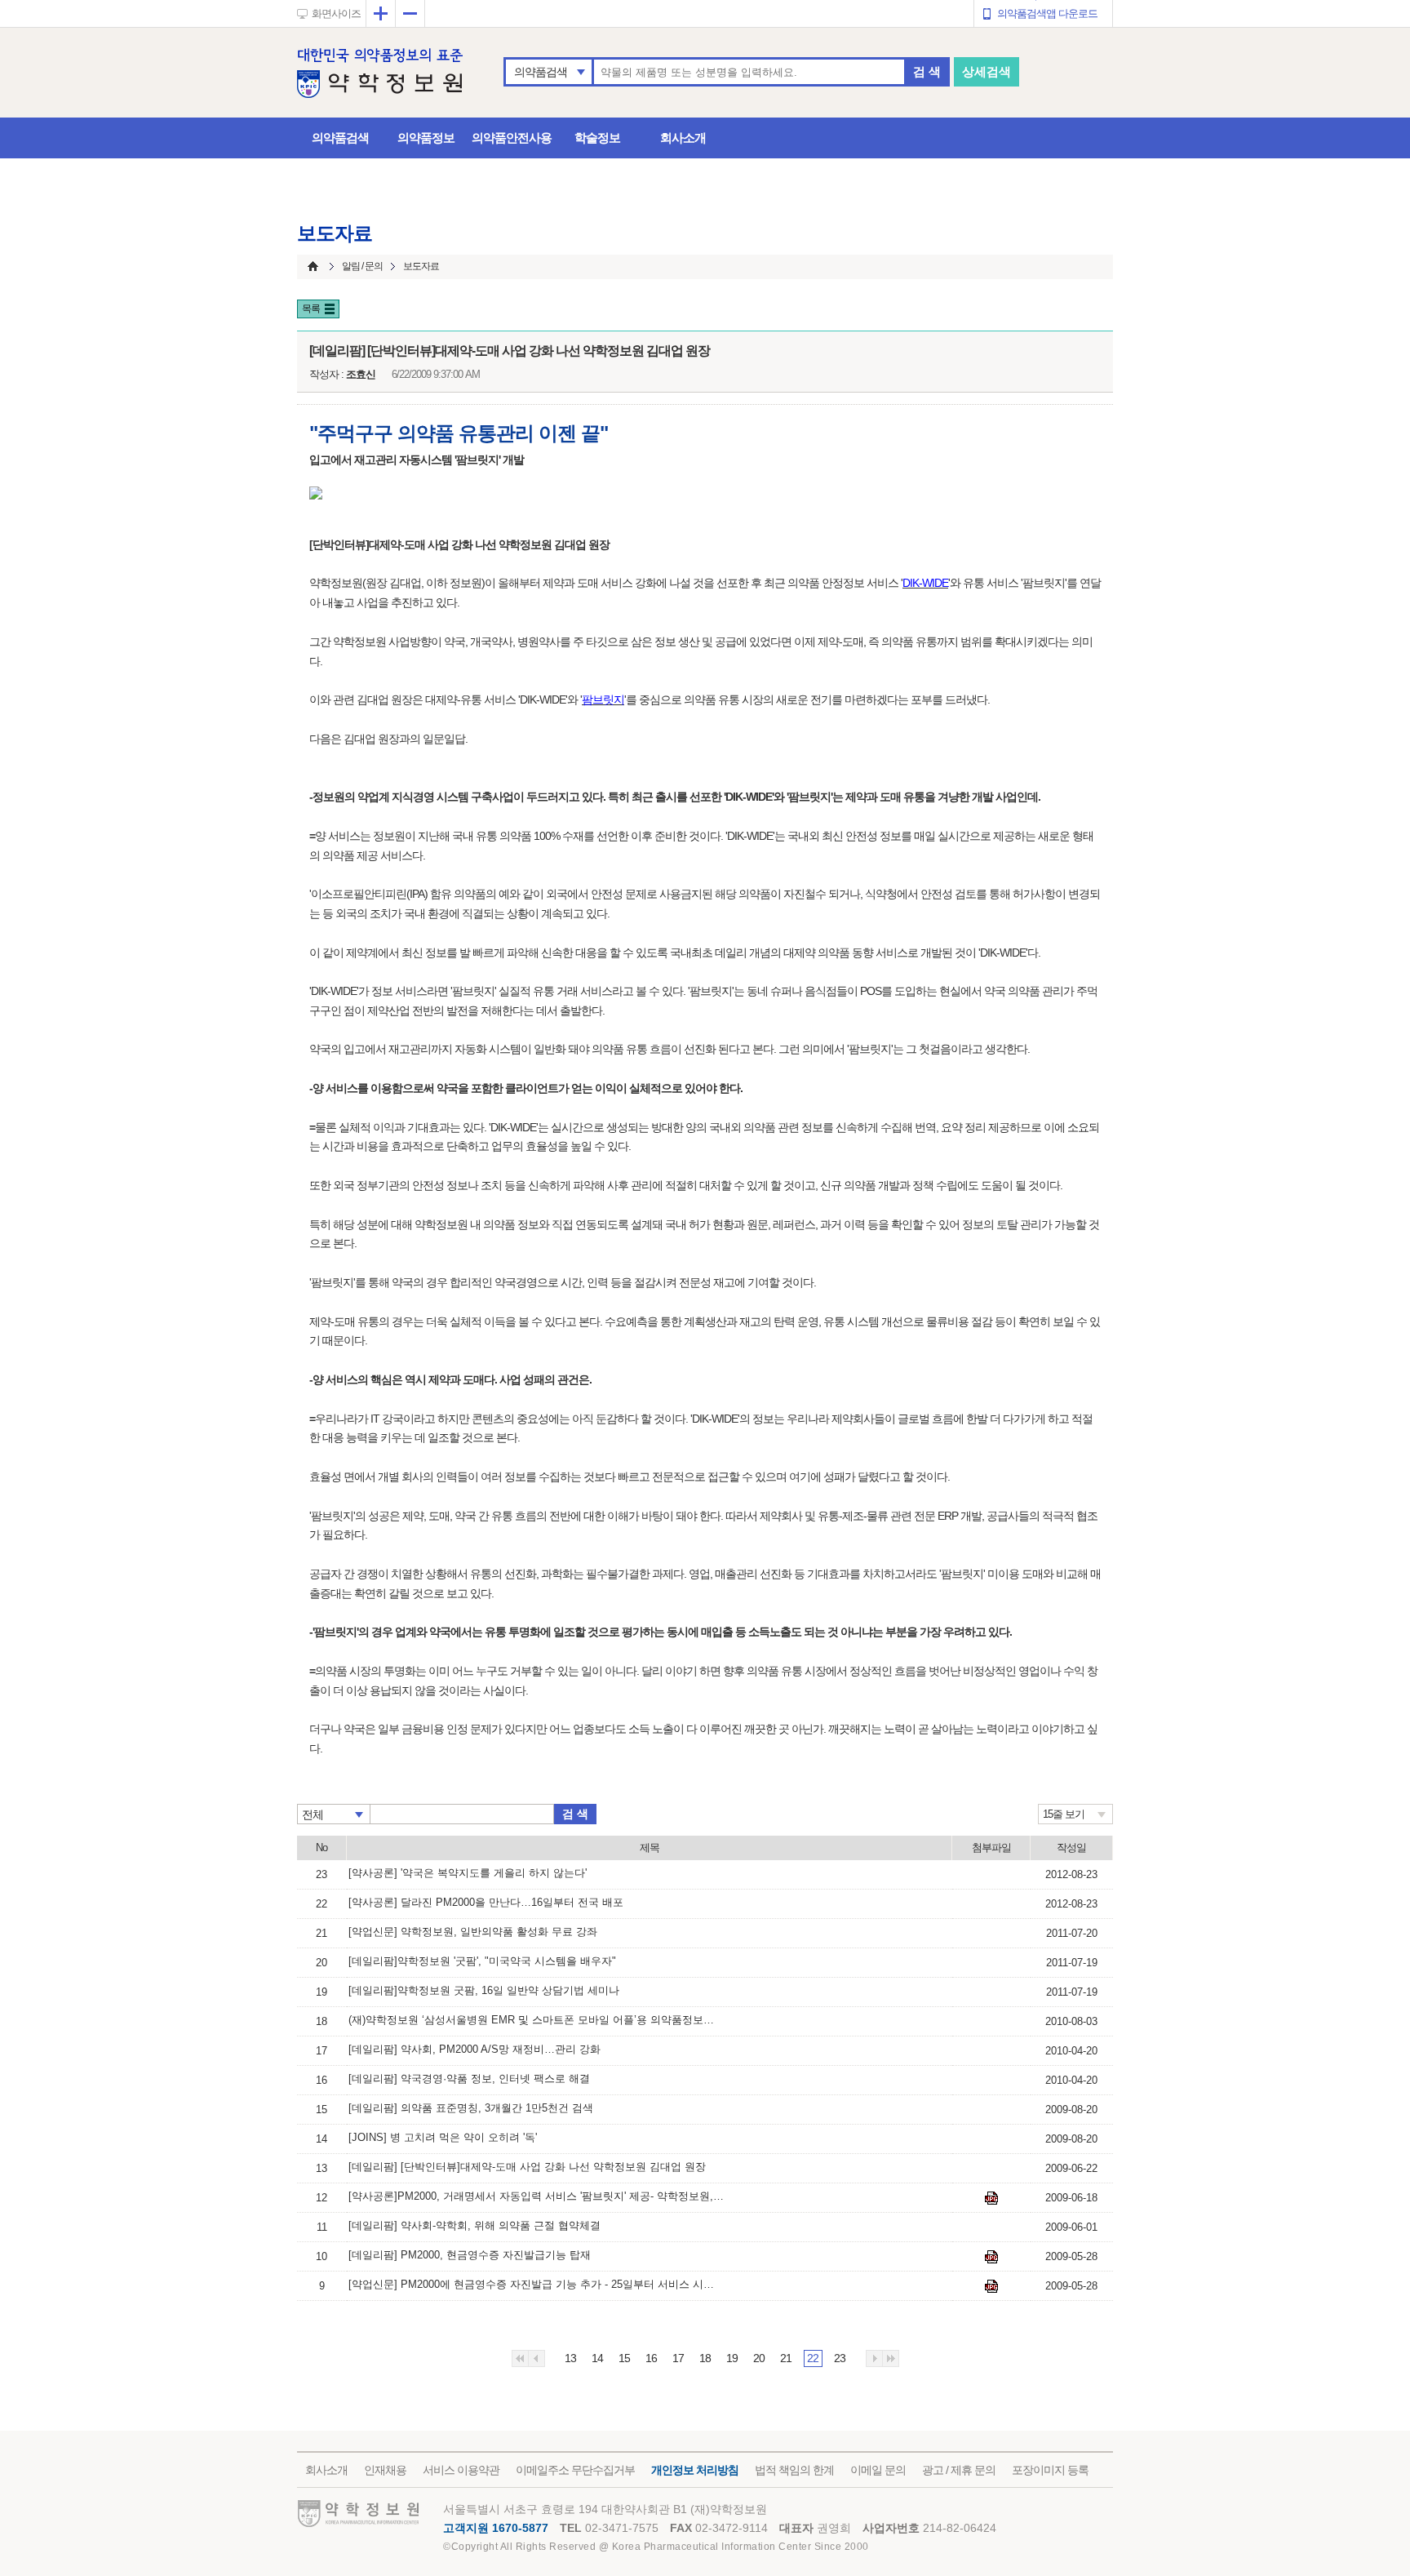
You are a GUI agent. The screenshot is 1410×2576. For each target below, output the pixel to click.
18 (705, 2358)
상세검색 (987, 71)
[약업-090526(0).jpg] (991, 2257)
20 (759, 2358)
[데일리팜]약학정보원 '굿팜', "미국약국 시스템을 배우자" (482, 1961)
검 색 (927, 71)
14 (597, 2358)
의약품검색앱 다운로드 (1047, 13)
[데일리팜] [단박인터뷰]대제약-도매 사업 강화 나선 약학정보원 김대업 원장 (527, 2167)
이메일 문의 (878, 2470)
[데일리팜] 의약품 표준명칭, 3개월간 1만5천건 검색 (471, 2108)
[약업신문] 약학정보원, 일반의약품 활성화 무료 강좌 (473, 1932)
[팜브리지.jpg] (991, 2198)
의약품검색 (541, 72)
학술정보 (597, 138)
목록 (311, 309)
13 (570, 2358)
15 (624, 2358)
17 (678, 2358)
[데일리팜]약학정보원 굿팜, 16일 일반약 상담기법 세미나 (484, 1990)
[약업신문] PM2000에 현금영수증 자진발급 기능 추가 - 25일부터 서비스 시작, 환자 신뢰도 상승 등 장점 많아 (536, 2284)
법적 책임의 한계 (794, 2470)
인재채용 (385, 2470)
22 (813, 2358)
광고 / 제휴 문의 (959, 2470)
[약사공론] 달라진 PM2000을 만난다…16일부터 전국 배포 (486, 1902)
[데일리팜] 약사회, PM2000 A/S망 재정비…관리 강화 (474, 2049)
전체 (313, 1814)
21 (786, 2358)
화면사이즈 (336, 13)
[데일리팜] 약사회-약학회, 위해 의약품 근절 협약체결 (474, 2225)
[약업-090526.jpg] (991, 2286)
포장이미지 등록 (1050, 2470)
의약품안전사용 (512, 138)
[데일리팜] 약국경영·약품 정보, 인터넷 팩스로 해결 (469, 2079)
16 (651, 2358)
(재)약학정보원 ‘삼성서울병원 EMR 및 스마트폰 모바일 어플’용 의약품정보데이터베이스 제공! (536, 2020)
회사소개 (683, 138)
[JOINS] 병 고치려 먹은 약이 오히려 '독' (443, 2137)
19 (732, 2358)
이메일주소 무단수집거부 (575, 2470)
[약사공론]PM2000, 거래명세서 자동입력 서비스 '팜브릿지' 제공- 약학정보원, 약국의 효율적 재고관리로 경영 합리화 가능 (536, 2196)
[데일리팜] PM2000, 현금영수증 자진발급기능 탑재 (470, 2255)
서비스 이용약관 (461, 2470)
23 (840, 2358)
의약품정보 (426, 138)
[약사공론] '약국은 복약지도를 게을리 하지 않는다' (468, 1873)
